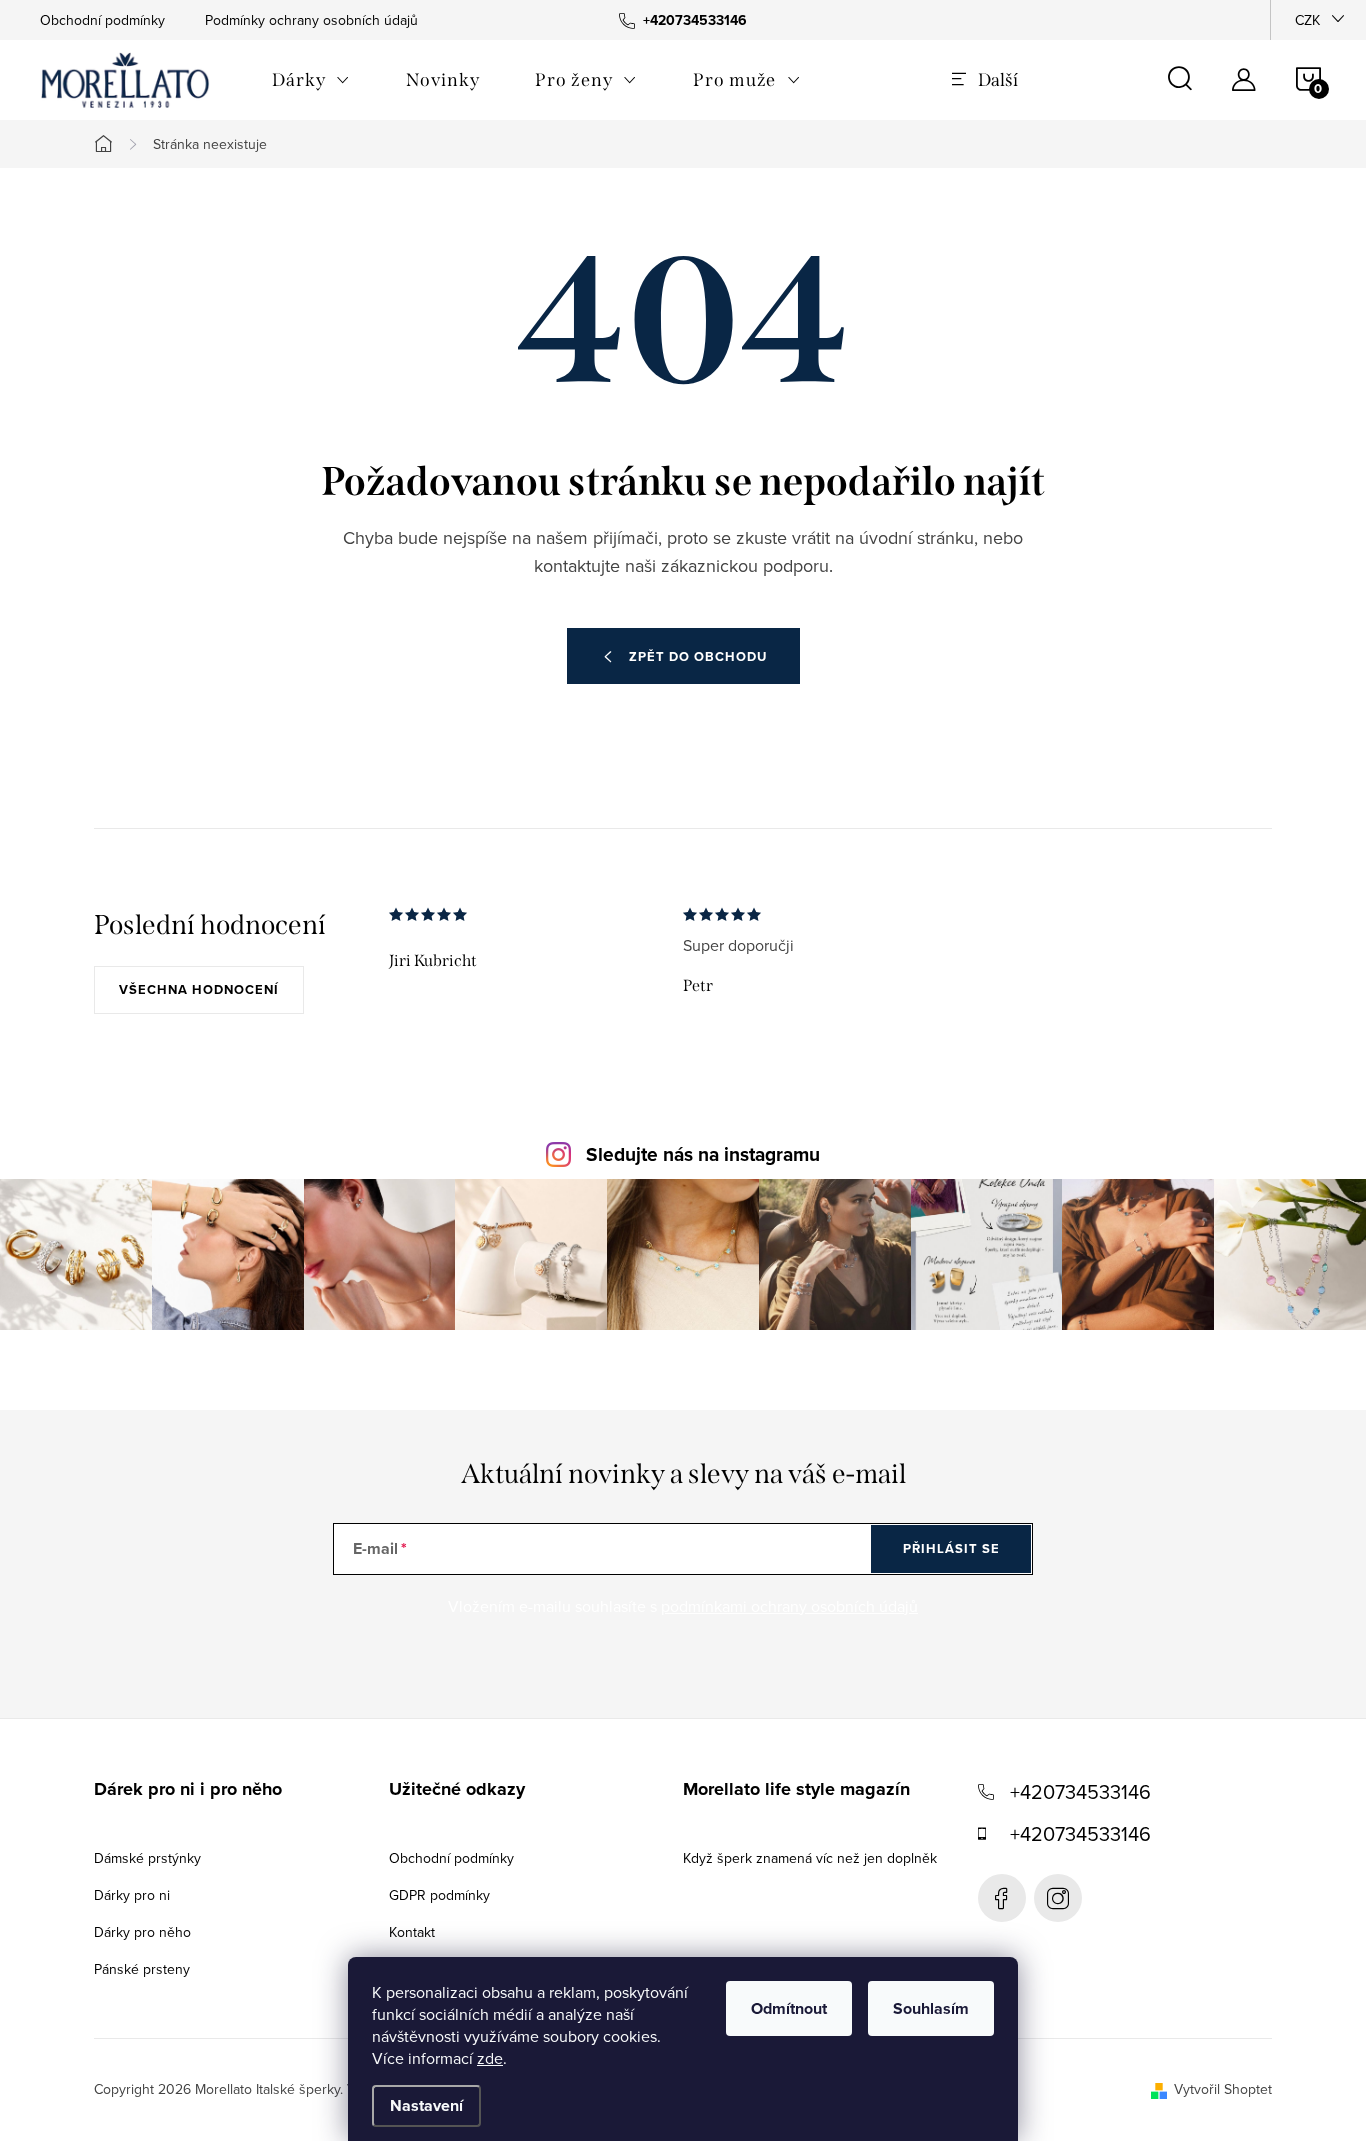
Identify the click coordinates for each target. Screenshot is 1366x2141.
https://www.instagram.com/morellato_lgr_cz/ (1058, 1898)
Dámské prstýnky (147, 1858)
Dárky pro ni (132, 1895)
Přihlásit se (951, 1548)
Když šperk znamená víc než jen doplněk (810, 1858)
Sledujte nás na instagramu (703, 1154)
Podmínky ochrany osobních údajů (311, 20)
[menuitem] (311, 80)
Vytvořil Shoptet (1223, 2089)
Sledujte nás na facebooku (1002, 1898)
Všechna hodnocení (199, 989)
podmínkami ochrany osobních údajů (789, 1606)
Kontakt (412, 1932)
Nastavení (426, 2105)
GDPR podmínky (439, 1895)
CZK (1307, 20)
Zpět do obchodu (698, 656)
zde (490, 2058)
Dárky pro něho (142, 1932)
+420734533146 (1080, 1791)
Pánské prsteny (142, 1969)
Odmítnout (789, 2008)
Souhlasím (931, 2008)
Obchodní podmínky (102, 20)
